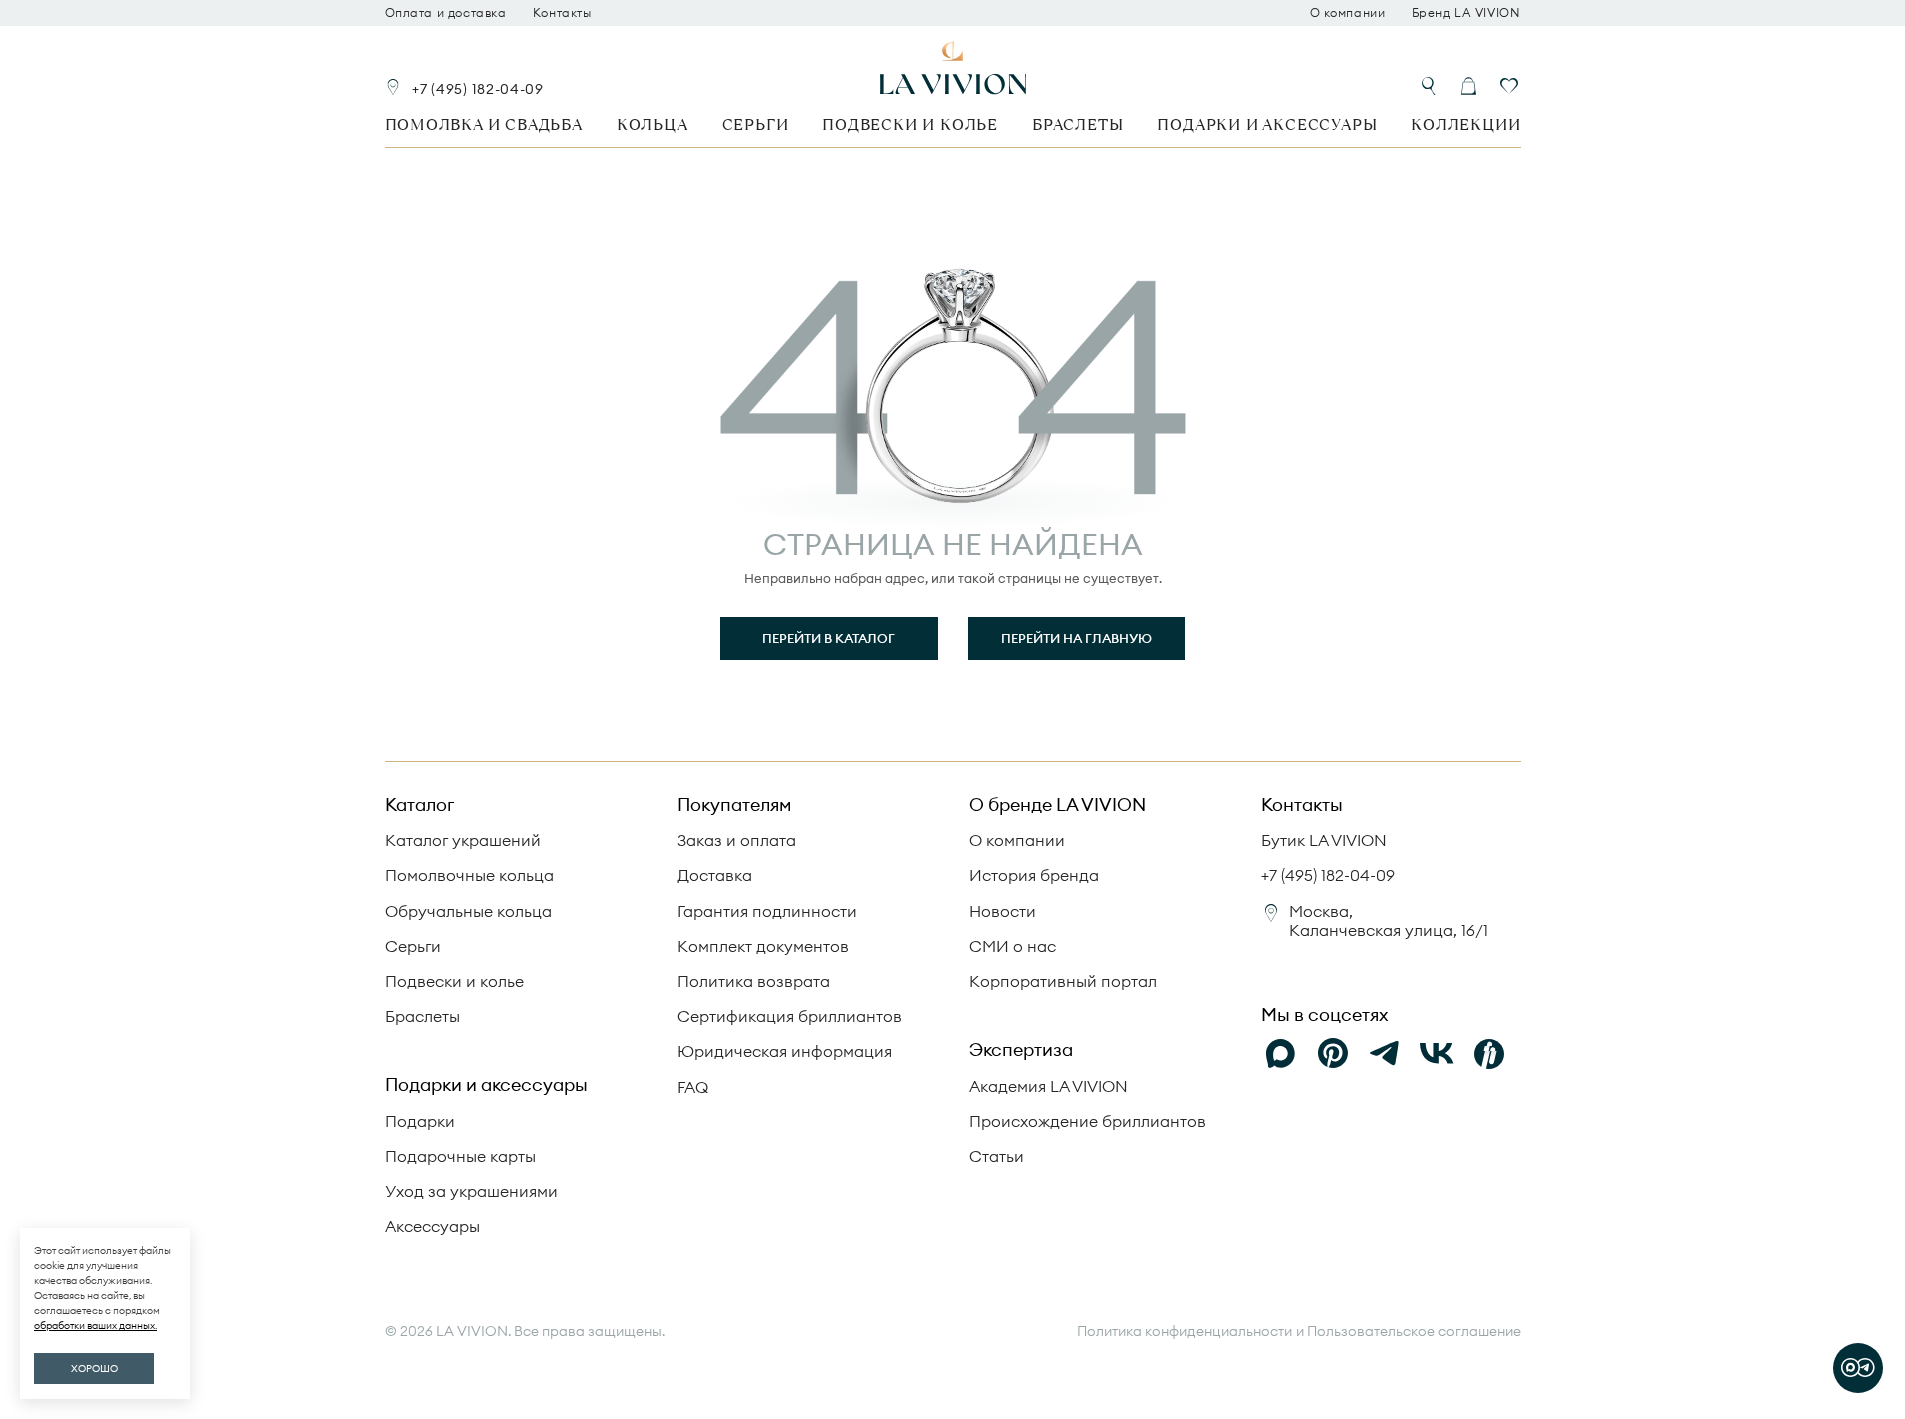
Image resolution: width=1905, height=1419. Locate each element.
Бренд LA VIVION (1466, 13)
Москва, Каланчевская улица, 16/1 (1388, 920)
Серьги (755, 124)
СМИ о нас (1012, 946)
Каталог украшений (463, 840)
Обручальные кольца (468, 911)
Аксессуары (432, 1226)
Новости (1002, 911)
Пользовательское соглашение (1414, 1331)
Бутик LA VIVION (1324, 840)
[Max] (1281, 1054)
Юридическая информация (784, 1051)
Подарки (420, 1121)
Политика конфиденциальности (1184, 1331)
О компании (1348, 13)
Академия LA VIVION (1048, 1086)
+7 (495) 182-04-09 (478, 89)
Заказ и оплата (736, 840)
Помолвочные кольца (469, 875)
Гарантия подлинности (767, 911)
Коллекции (1465, 124)
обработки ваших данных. (95, 1325)
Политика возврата (753, 981)
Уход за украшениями (471, 1191)
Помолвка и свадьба (484, 124)
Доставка (714, 875)
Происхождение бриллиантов (1087, 1121)
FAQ (692, 1087)
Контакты (562, 13)
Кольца (652, 124)
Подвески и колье (910, 124)
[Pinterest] (1333, 1054)
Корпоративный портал (1063, 981)
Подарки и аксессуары (1267, 124)
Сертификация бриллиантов (789, 1016)
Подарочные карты (460, 1156)
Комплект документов (763, 946)
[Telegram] (1385, 1054)
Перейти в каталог (828, 638)
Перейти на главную (1076, 638)
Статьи (996, 1156)
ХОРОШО (94, 1368)
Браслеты (1077, 124)
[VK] (1437, 1054)
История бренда (1034, 875)
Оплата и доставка (446, 13)
